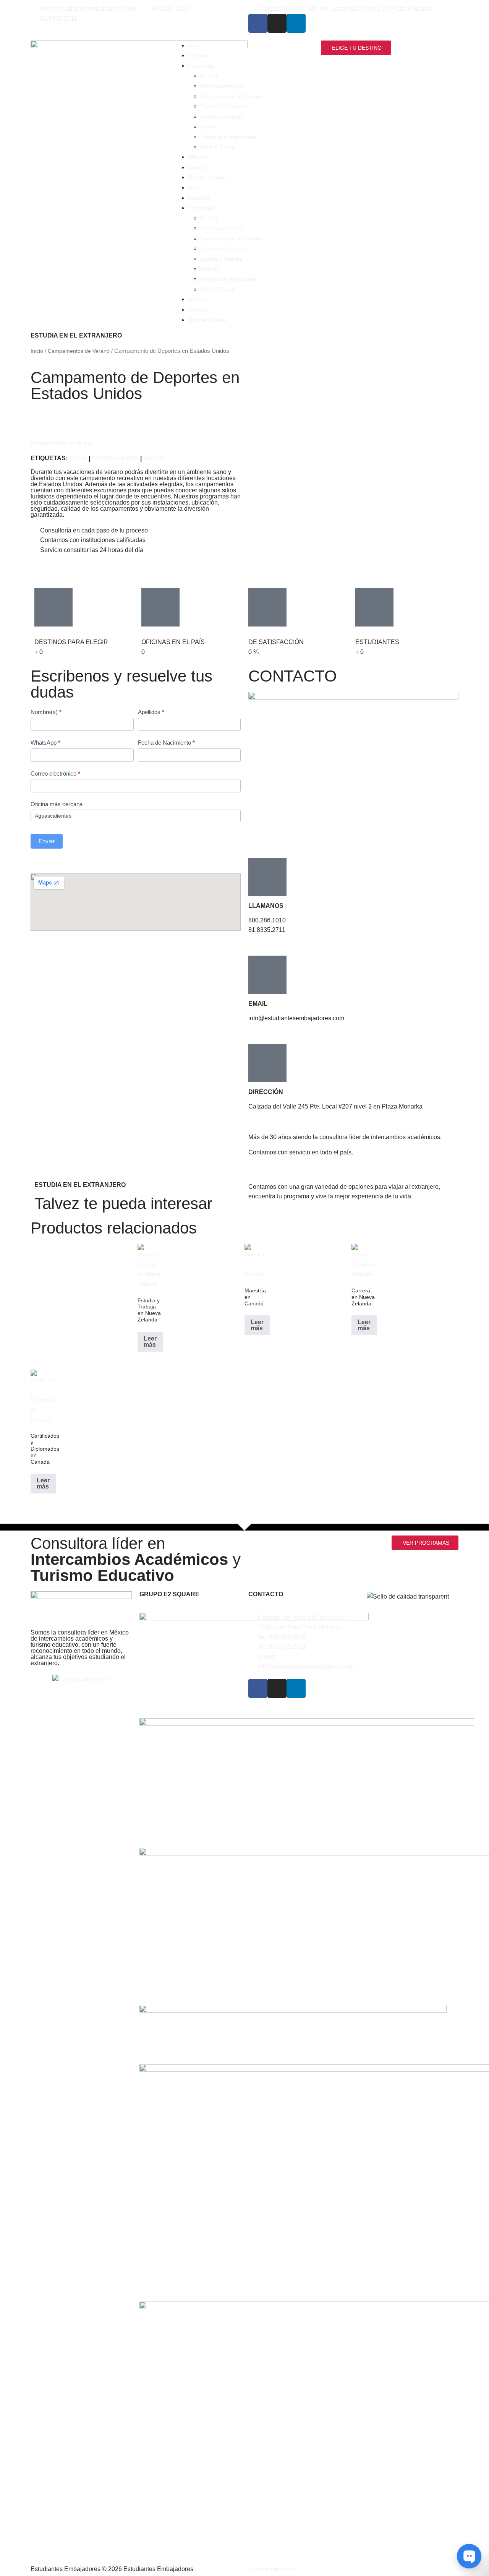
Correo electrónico (55, 773)
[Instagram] (277, 23)
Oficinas (198, 157)
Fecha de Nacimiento (166, 743)
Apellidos (151, 712)
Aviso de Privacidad (272, 2569)
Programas (201, 66)
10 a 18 (78, 458)
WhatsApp (45, 743)
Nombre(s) (46, 712)
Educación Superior (224, 106)
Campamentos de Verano (231, 96)
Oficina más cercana (57, 804)
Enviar (47, 841)
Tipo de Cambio (207, 177)
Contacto (199, 167)
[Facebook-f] (258, 23)
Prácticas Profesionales (228, 137)
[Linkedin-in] (296, 1688)
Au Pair (209, 76)
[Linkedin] (296, 23)
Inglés (153, 458)
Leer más (150, 1342)
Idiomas (210, 127)
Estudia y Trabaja (221, 117)
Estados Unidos (115, 458)
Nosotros (199, 55)
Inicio (194, 45)
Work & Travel (217, 147)
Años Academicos (222, 86)
